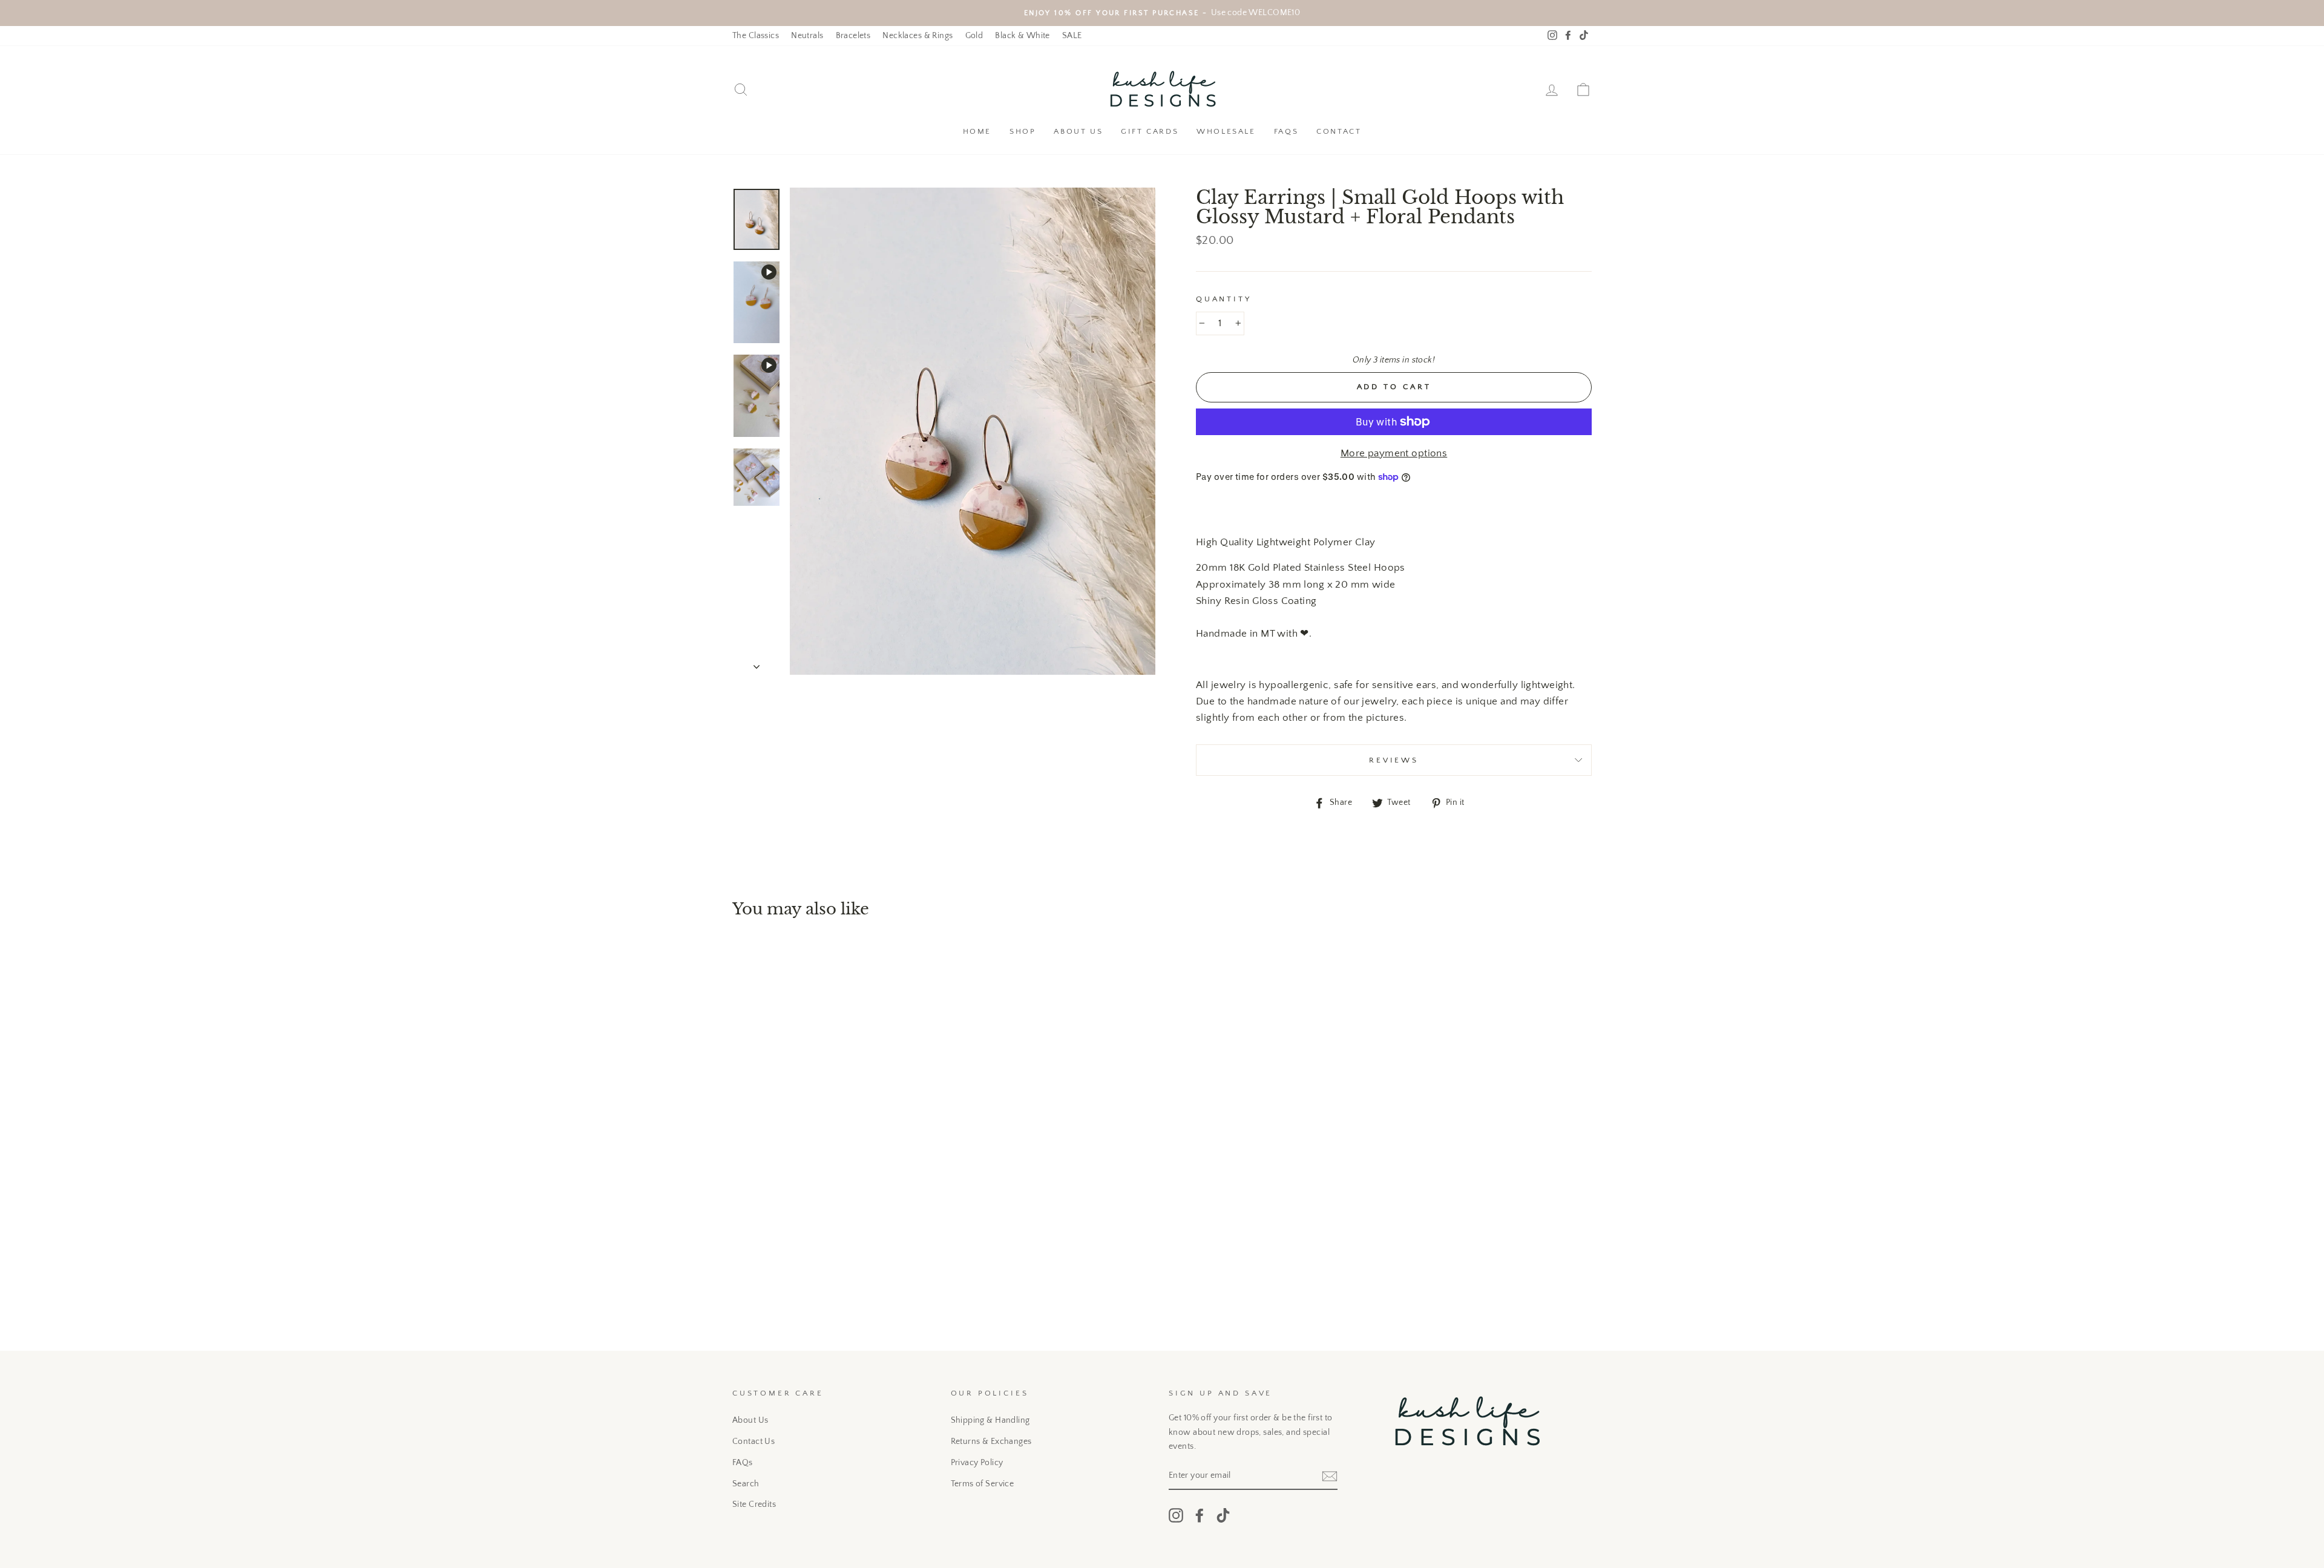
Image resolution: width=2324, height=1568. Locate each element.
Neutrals (807, 36)
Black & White (1022, 36)
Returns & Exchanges (991, 1442)
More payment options (1394, 453)
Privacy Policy (977, 1463)
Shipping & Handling (990, 1420)
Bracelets (853, 36)
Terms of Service (983, 1484)
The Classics (756, 36)
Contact (1339, 131)
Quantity (1224, 299)
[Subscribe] (1330, 1476)
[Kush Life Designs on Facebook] (1200, 1515)
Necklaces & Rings (917, 36)
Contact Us (753, 1442)
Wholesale (1226, 131)
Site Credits (754, 1504)
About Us (1078, 131)
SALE (1072, 36)
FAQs (1286, 131)
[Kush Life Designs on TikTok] (1223, 1515)
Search (746, 1484)
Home (977, 131)
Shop (1022, 131)
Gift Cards (1150, 131)
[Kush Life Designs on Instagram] (1176, 1515)
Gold (974, 36)
